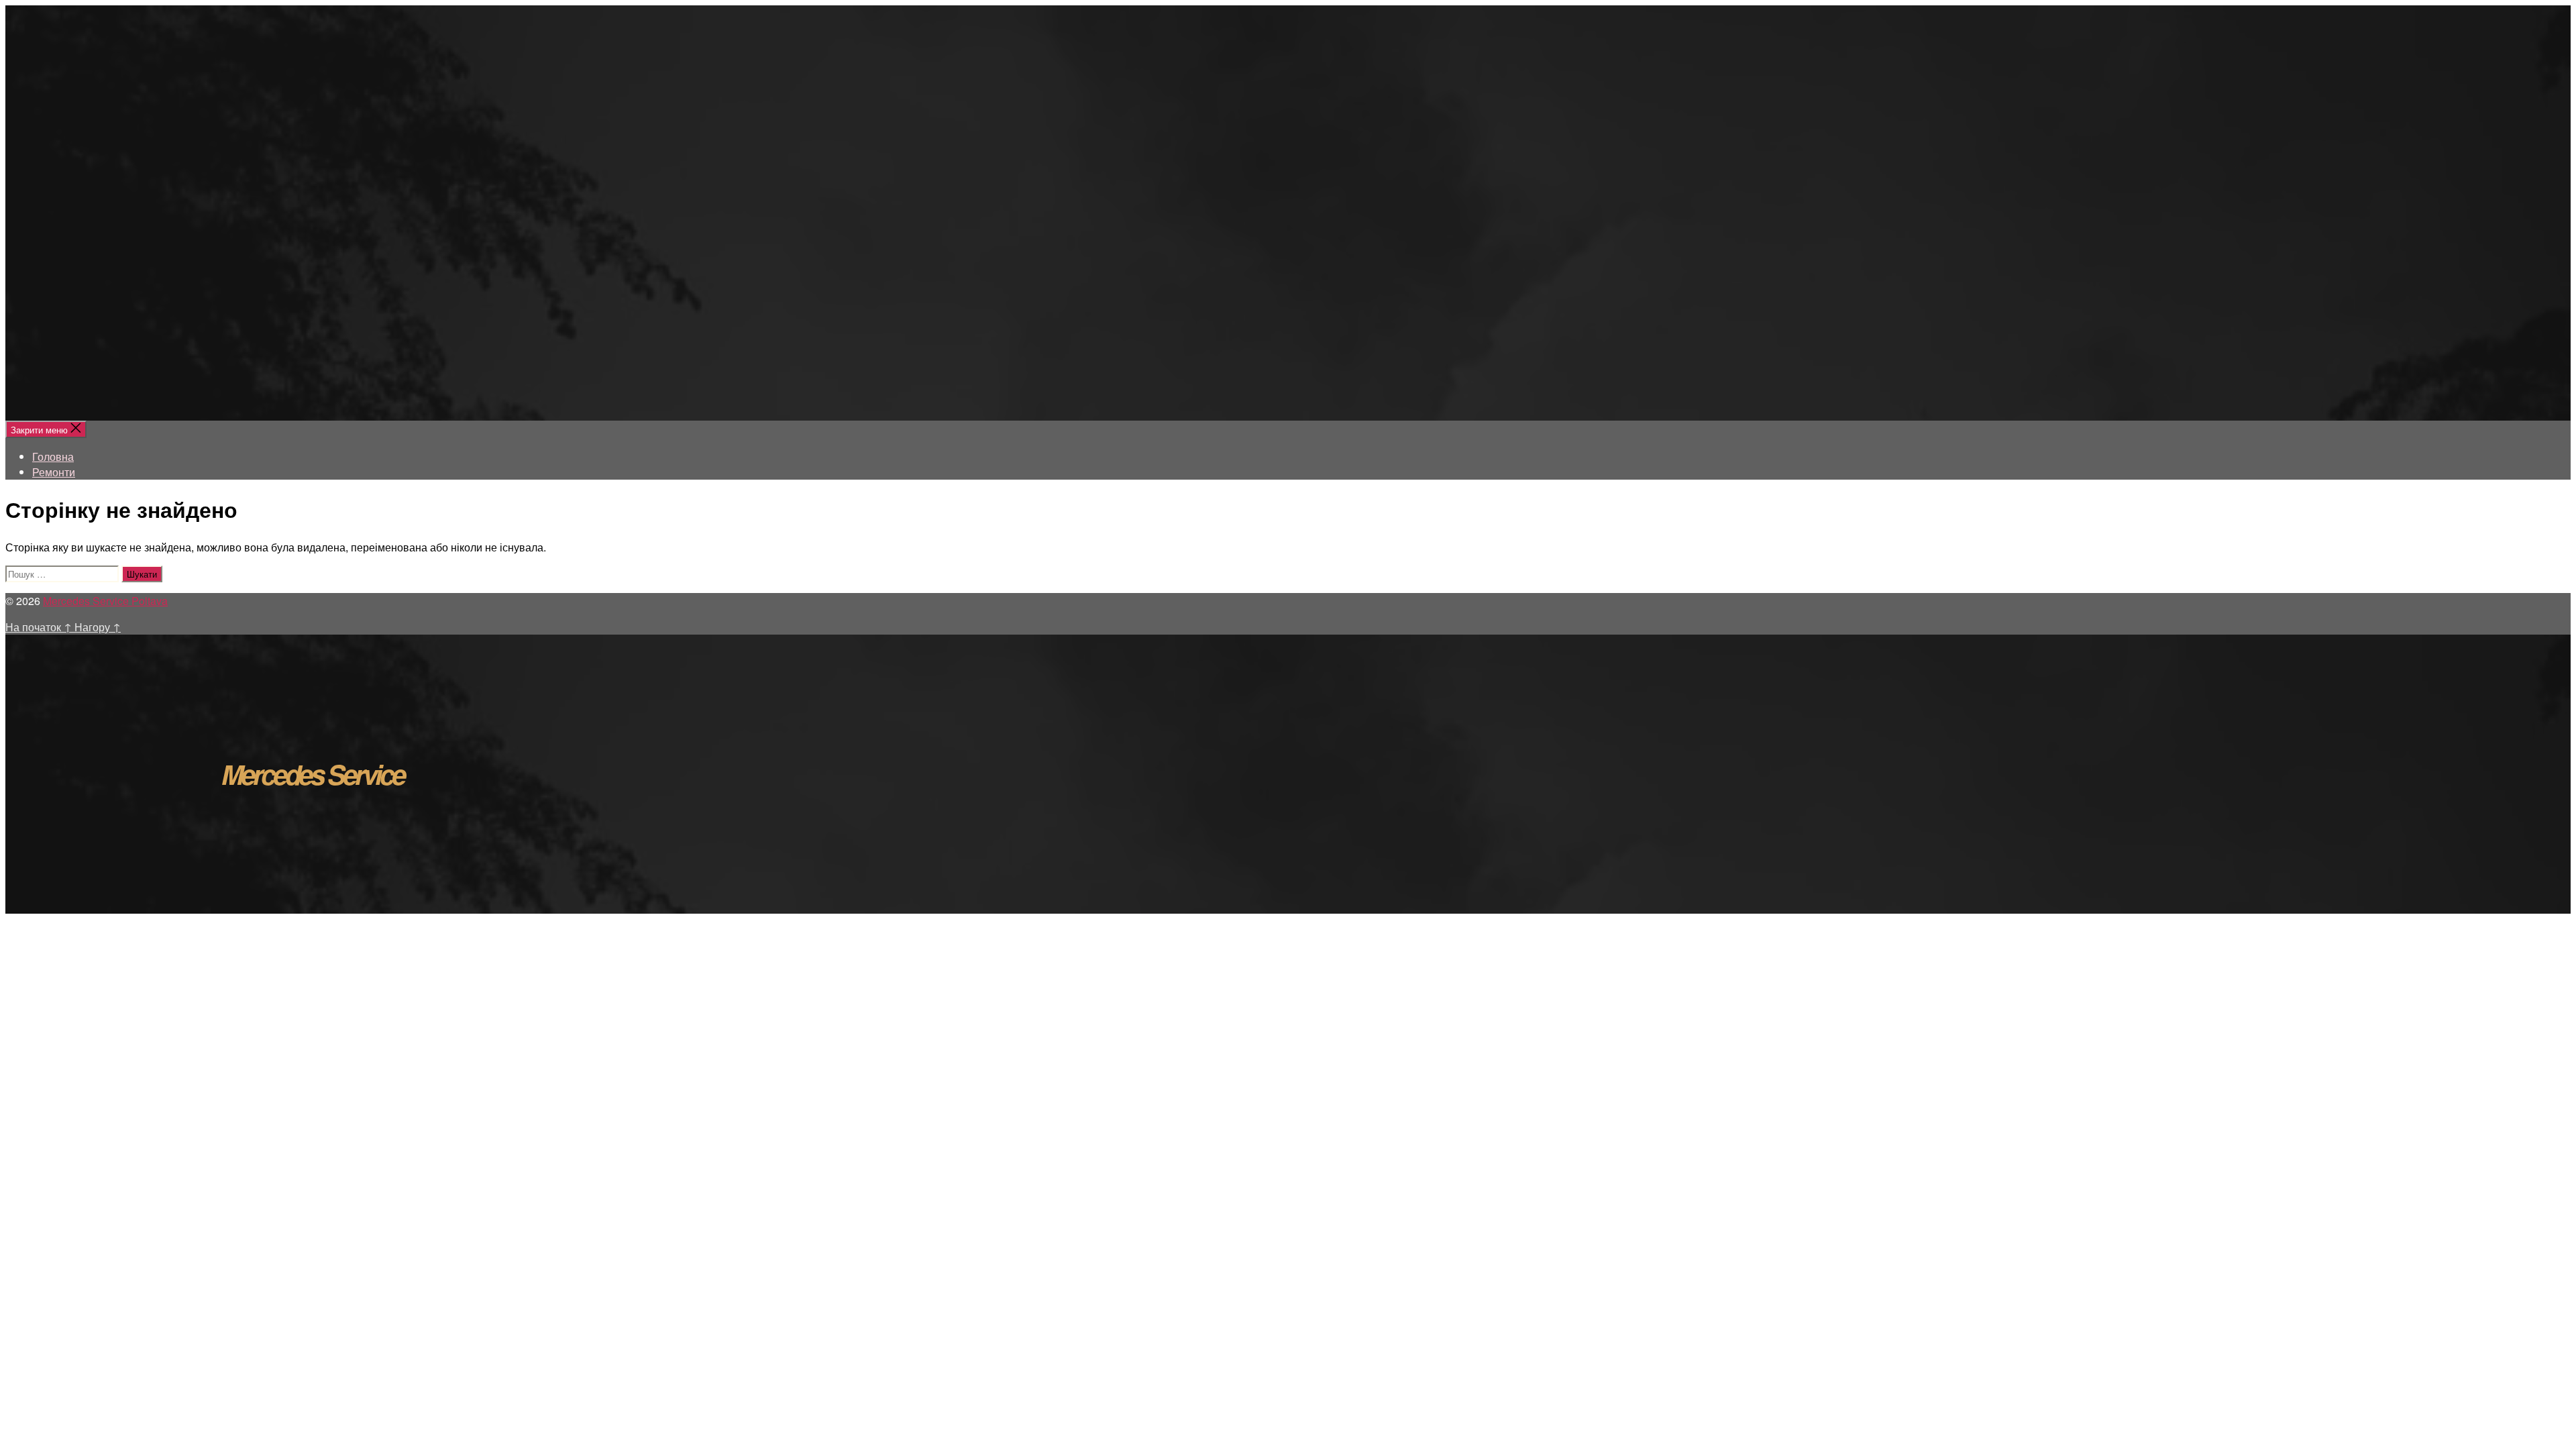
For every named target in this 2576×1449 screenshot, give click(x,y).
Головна (53, 457)
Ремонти (54, 472)
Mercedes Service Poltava (105, 601)
